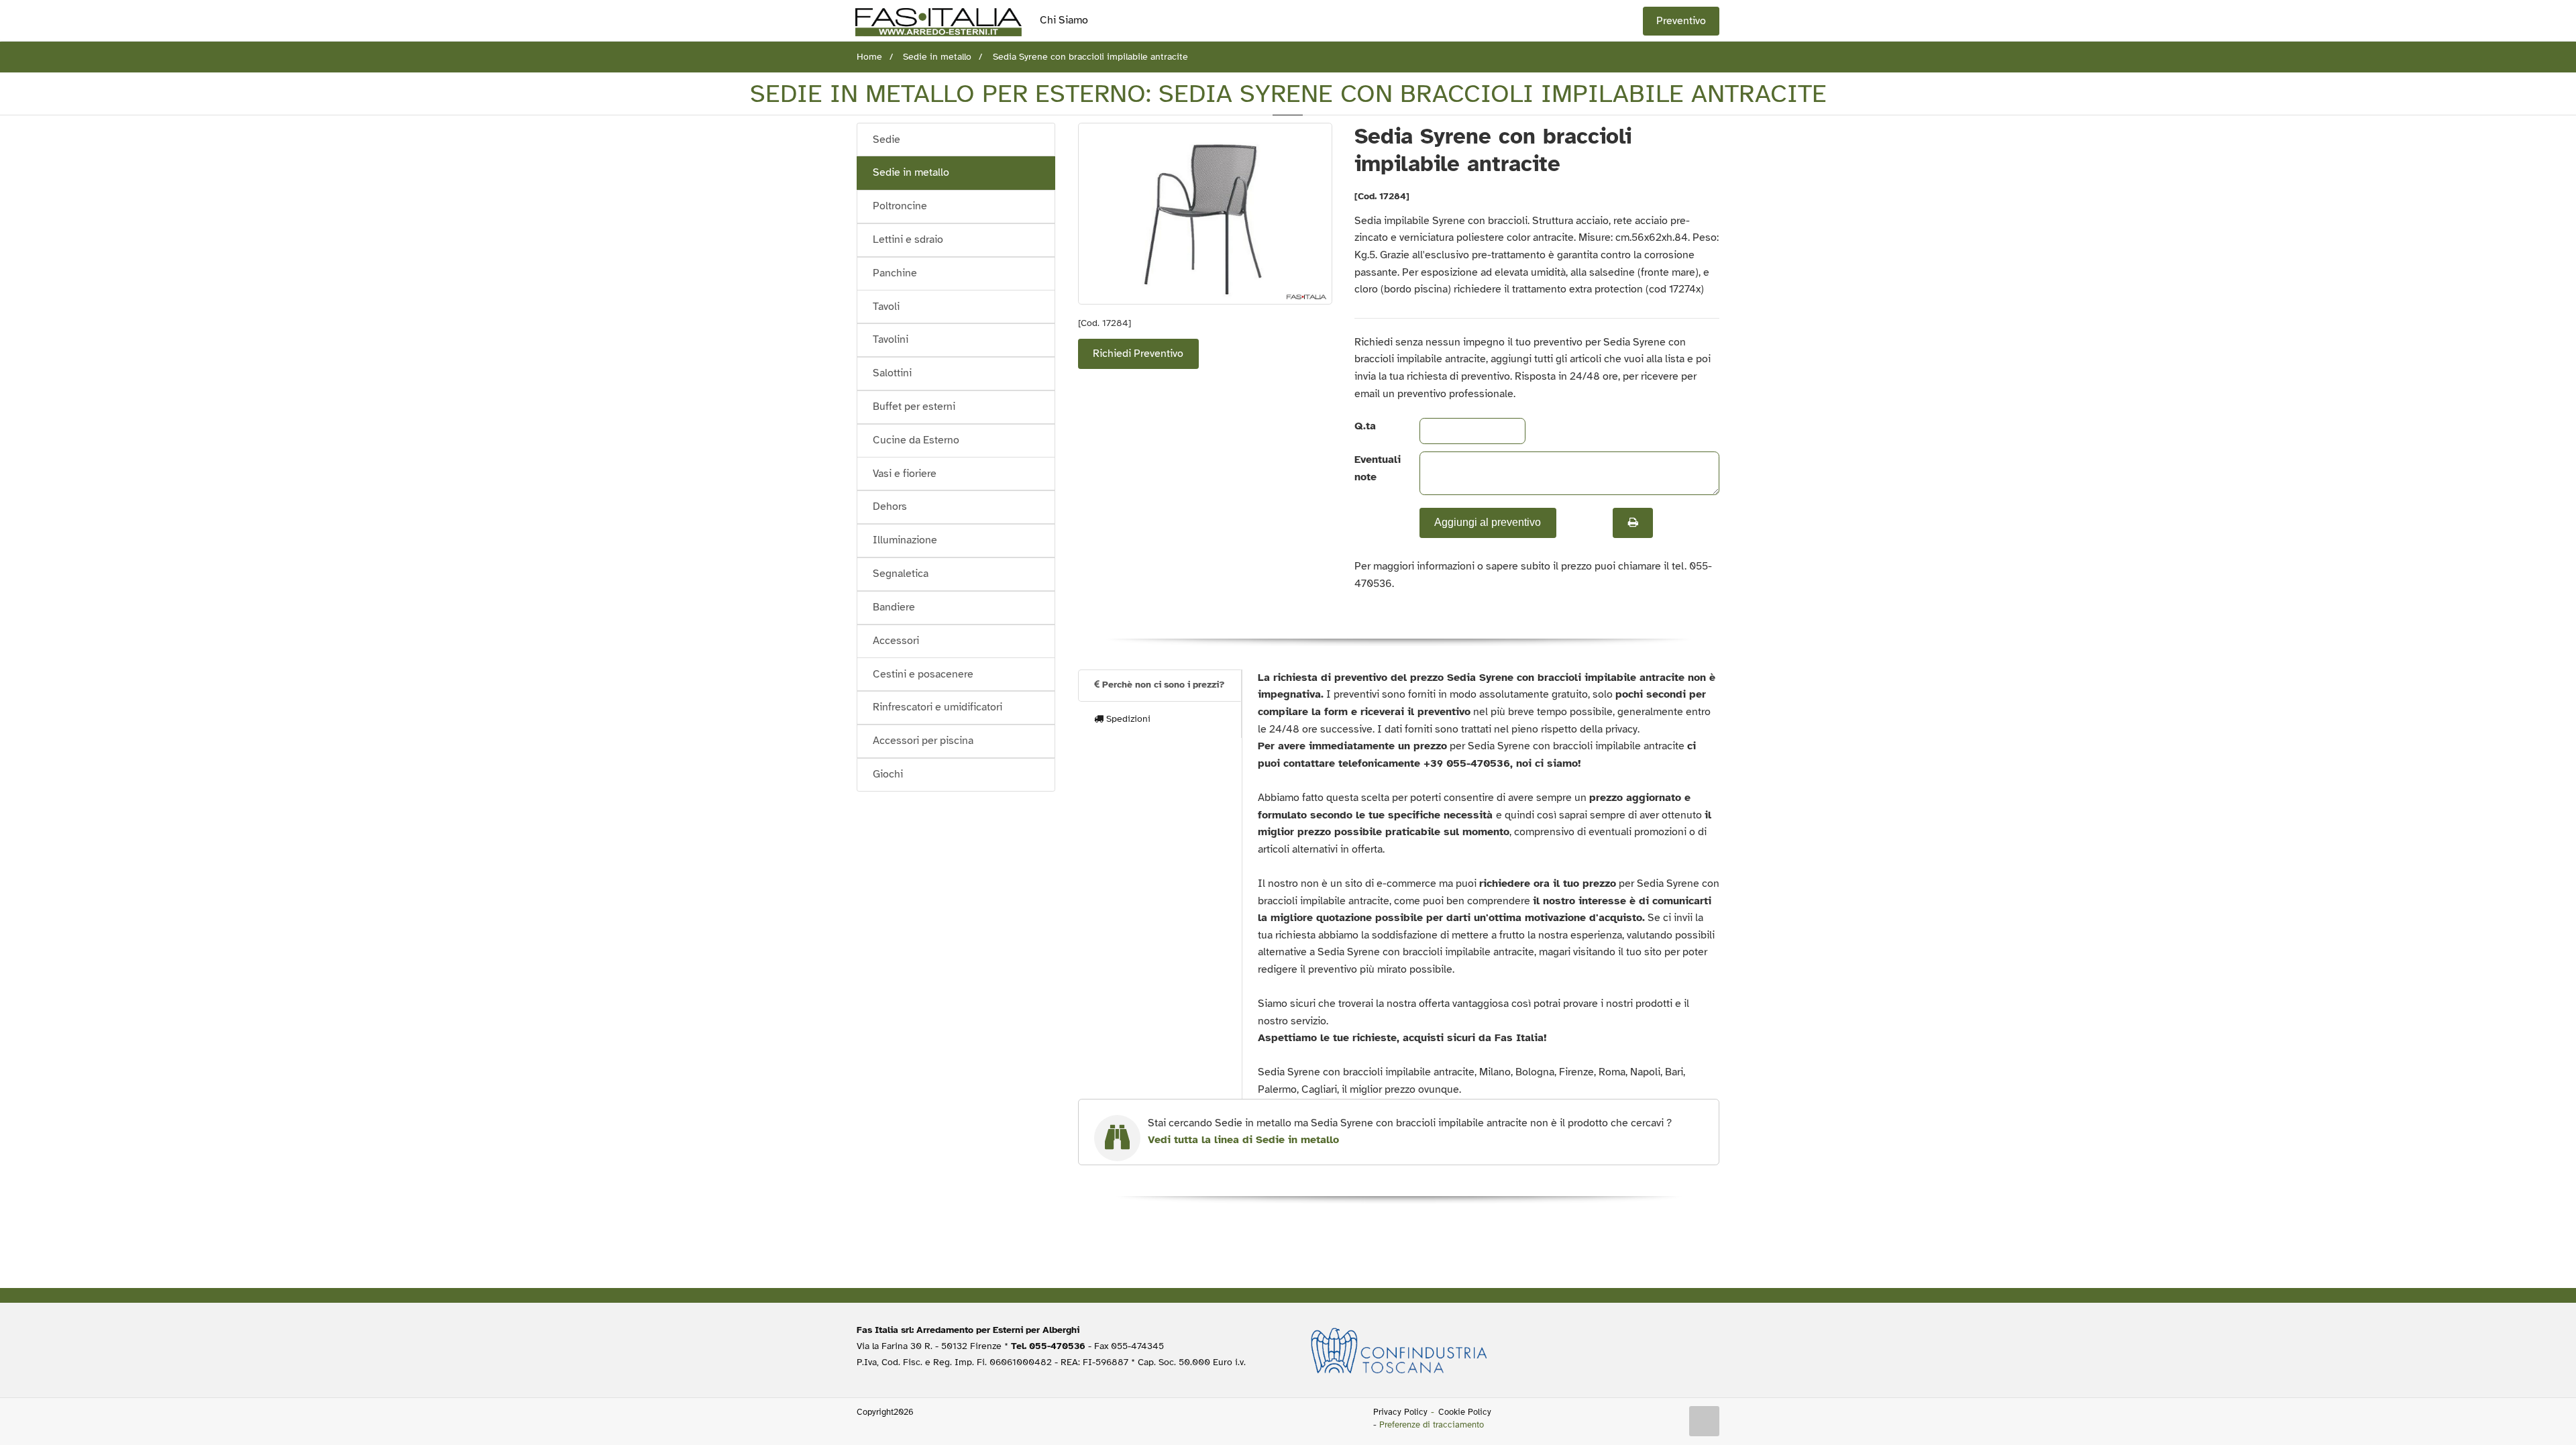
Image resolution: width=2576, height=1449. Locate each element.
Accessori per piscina (923, 741)
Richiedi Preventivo (1138, 354)
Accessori (896, 641)
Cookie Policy (1465, 1412)
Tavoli (886, 307)
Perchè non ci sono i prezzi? (1162, 685)
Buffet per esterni (914, 407)
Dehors (890, 506)
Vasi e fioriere (905, 474)
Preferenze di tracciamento (1432, 1425)
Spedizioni (1127, 719)
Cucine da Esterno (916, 440)
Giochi (888, 774)
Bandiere (894, 607)
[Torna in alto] (1705, 1421)
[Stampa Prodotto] (1633, 523)
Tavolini (891, 339)
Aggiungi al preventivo (1488, 522)
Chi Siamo (1064, 20)
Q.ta (1365, 426)
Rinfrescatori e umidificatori (937, 707)
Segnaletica (901, 574)
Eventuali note (1376, 468)
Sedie (887, 140)
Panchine (895, 273)
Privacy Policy (1400, 1412)
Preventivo (1681, 21)
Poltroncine (900, 206)
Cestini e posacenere (923, 674)
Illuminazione (905, 540)
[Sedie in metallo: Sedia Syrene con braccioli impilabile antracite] (1205, 214)
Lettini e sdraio (908, 239)
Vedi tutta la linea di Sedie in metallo (1243, 1140)
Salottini (892, 373)
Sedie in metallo (911, 172)
